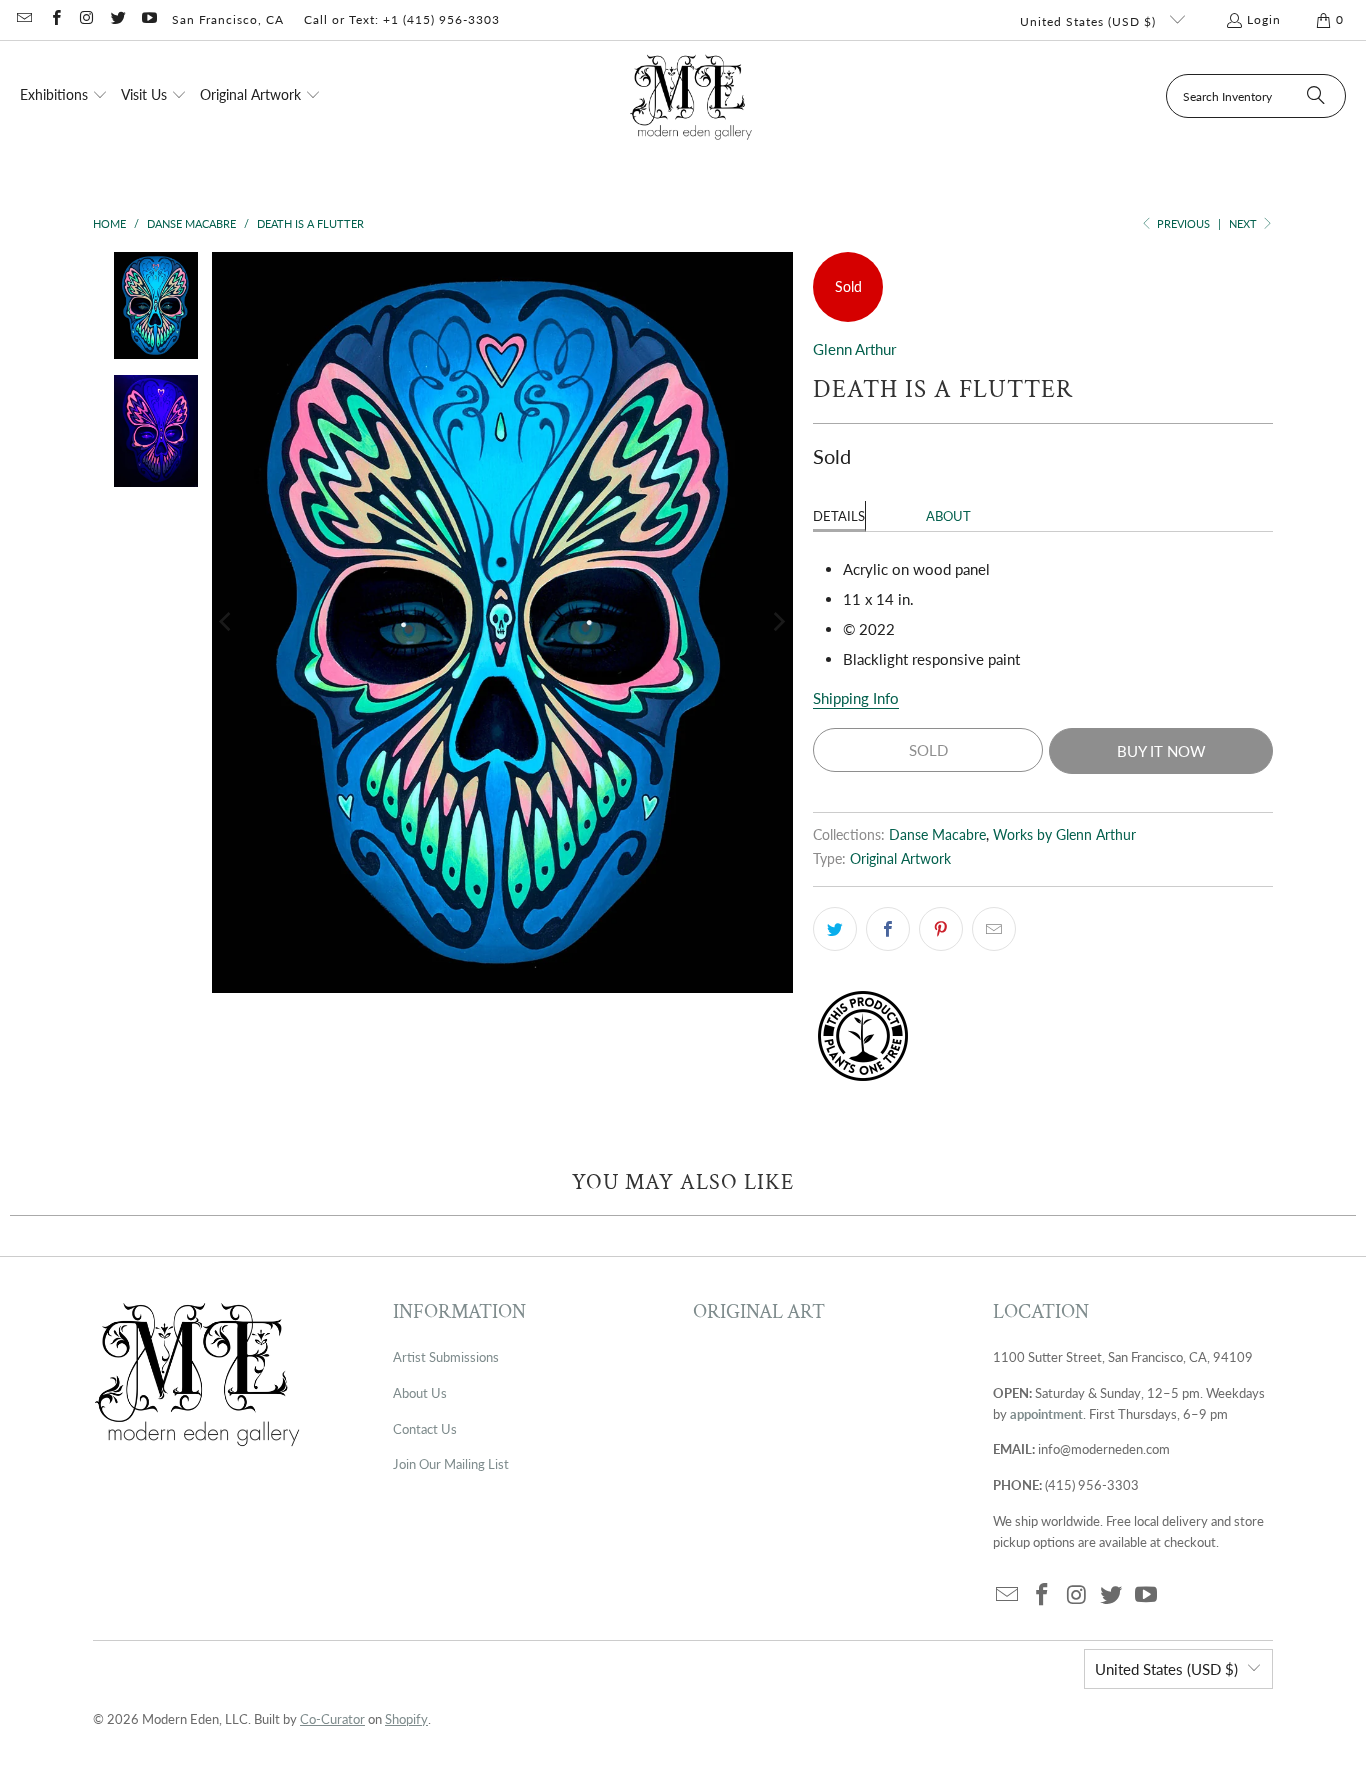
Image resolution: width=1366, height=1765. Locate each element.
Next (1244, 223)
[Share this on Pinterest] (941, 929)
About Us (420, 1393)
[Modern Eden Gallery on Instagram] (86, 19)
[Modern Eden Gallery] (691, 96)
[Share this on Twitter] (835, 929)
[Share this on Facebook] (888, 929)
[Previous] (227, 622)
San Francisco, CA (228, 19)
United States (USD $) (1090, 21)
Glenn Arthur (854, 349)
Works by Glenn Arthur (1064, 835)
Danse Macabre (937, 835)
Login (1264, 19)
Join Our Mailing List (451, 1464)
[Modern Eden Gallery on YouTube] (148, 19)
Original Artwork (900, 859)
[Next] (778, 622)
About (948, 516)
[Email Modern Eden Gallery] (23, 19)
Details (839, 516)
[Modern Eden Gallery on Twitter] (117, 19)
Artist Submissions (446, 1357)
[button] (64, 96)
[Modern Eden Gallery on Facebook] (54, 19)
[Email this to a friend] (994, 929)
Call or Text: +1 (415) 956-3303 (402, 19)
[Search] (1316, 96)
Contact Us (425, 1429)
